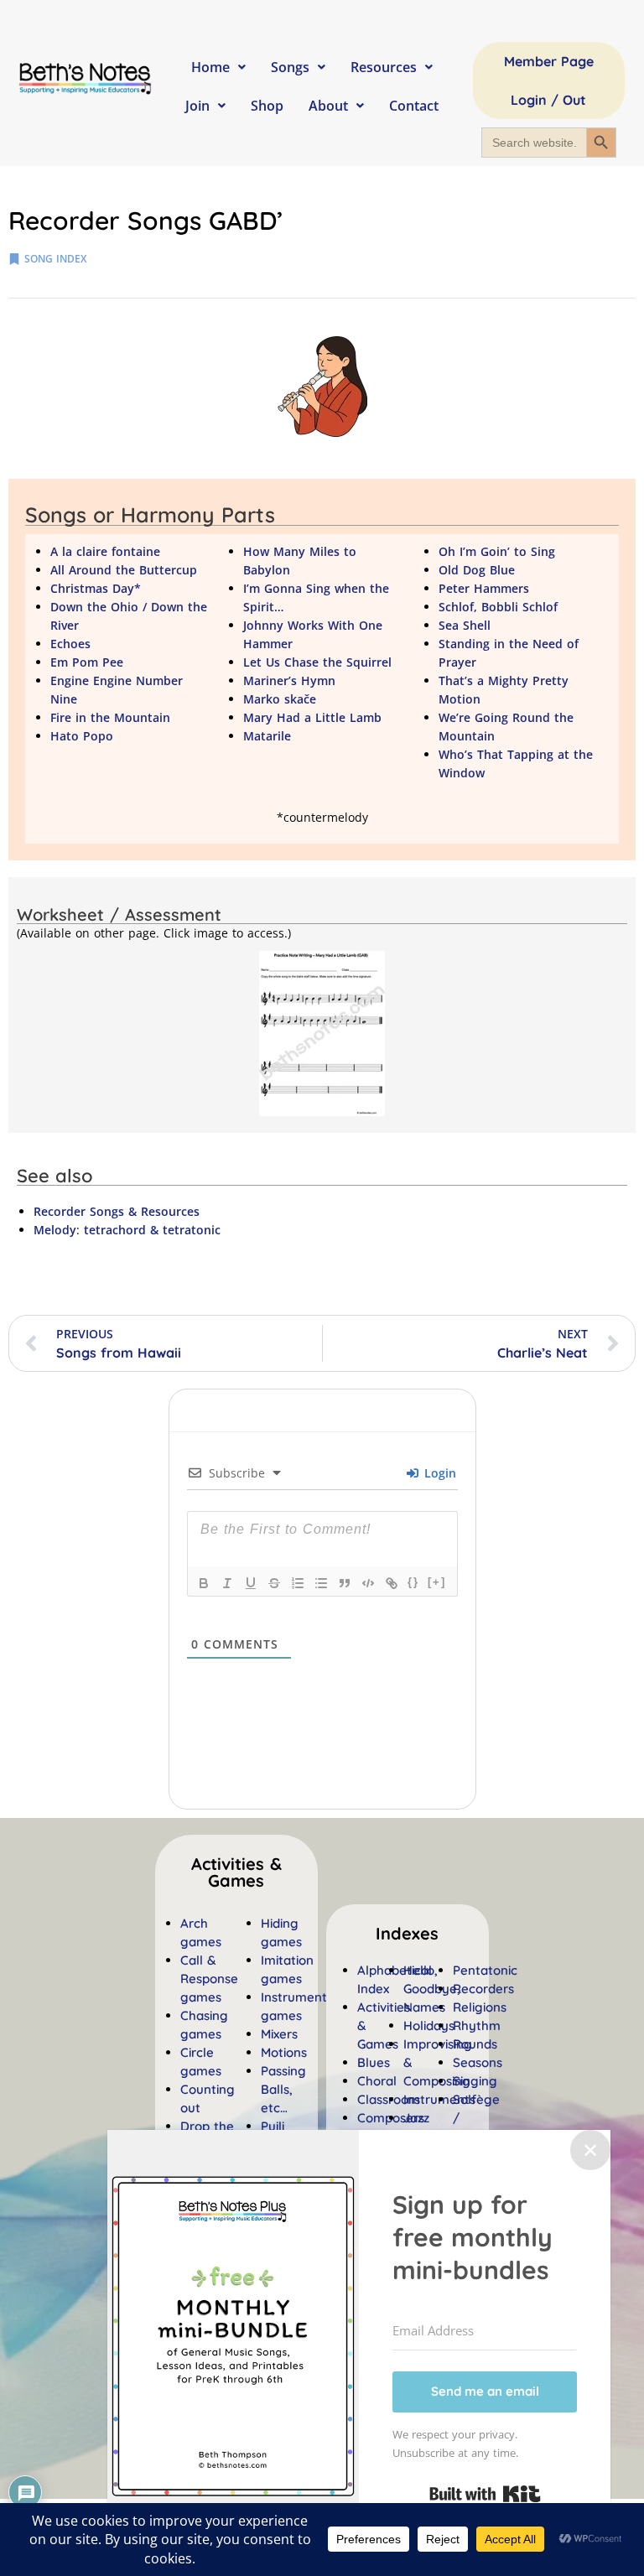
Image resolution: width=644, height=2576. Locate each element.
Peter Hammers (484, 588)
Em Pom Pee (87, 662)
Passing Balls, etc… (283, 2089)
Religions (480, 2007)
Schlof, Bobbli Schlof (498, 607)
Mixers (279, 2034)
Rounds (475, 2044)
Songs (290, 67)
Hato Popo (82, 736)
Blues (374, 2062)
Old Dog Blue (477, 570)
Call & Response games (209, 1979)
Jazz (416, 2118)
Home (210, 67)
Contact (414, 106)
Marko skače (280, 699)
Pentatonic (485, 1970)
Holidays (429, 2025)
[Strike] (274, 1583)
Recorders (483, 1989)
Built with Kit (485, 2494)
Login (438, 1473)
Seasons (478, 2062)
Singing (475, 2081)
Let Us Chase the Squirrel (317, 662)
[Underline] (251, 1583)
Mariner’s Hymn (289, 680)
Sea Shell (465, 625)
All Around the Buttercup (124, 570)
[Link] (392, 1583)
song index (55, 259)
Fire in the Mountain (110, 717)
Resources (384, 67)
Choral (377, 2081)
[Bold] (204, 1583)
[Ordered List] (298, 1583)
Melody (55, 1230)
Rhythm (477, 2025)
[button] (407, 1934)
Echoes (70, 644)
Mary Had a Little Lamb (312, 717)
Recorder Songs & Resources (117, 1211)
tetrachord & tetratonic (152, 1230)
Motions (284, 2052)
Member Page (549, 61)
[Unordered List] (321, 1583)
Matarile (267, 736)
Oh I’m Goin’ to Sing (497, 551)
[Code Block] (368, 1583)
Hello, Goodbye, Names (432, 1989)
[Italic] (227, 1583)
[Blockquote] (345, 1583)
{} (413, 1582)
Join (197, 106)
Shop (267, 106)
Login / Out (548, 100)
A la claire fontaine (105, 551)
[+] (437, 1582)
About (328, 106)
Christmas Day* (96, 588)
